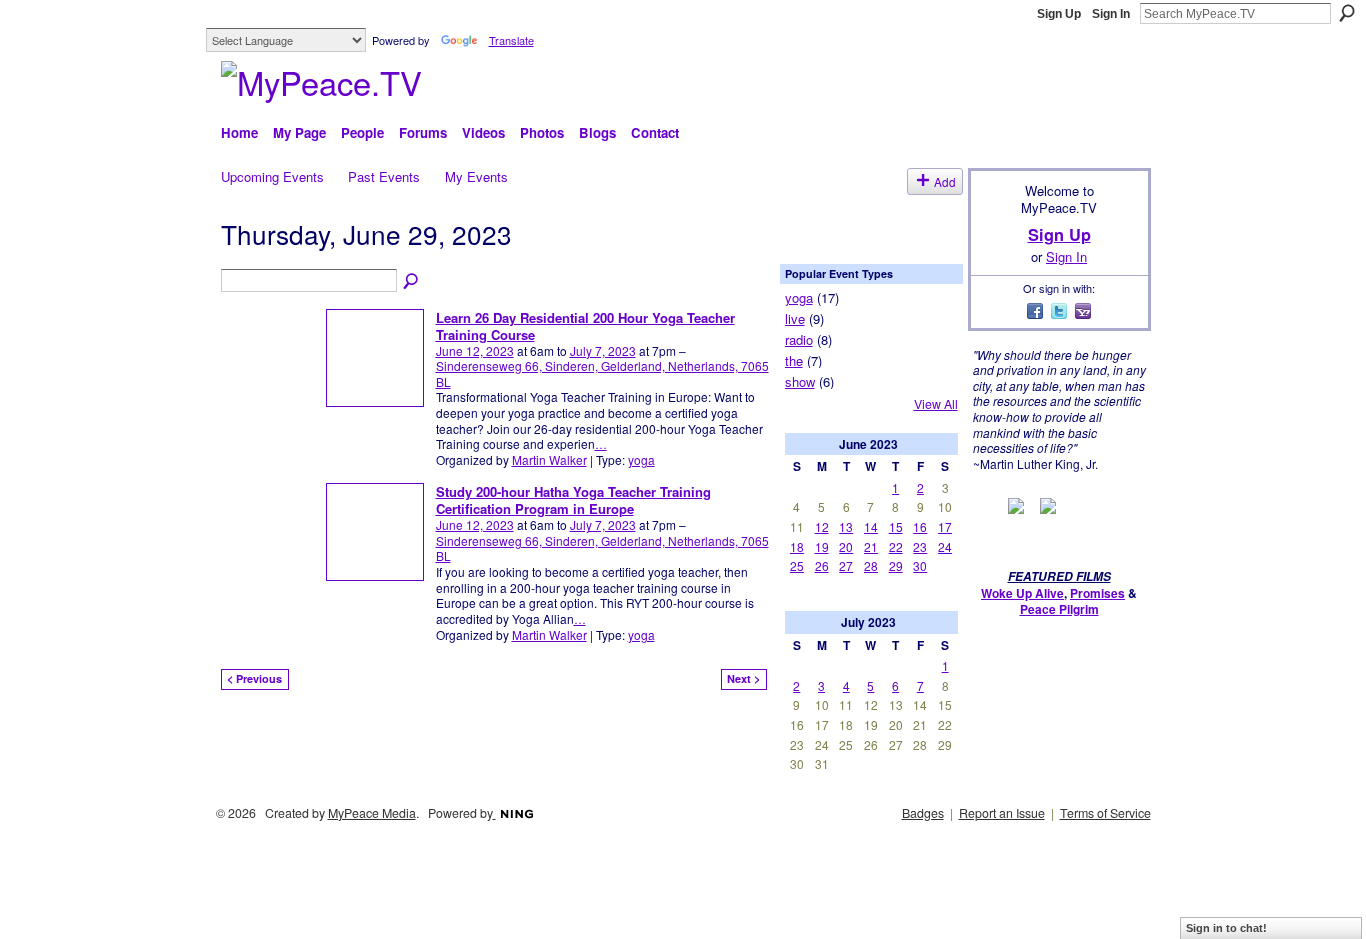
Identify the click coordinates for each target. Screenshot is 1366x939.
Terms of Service (1105, 813)
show (800, 381)
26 (822, 565)
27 (846, 565)
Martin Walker (549, 459)
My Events (476, 176)
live (795, 318)
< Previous (254, 678)
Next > (743, 678)
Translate (511, 40)
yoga (641, 459)
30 (920, 565)
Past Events (384, 176)
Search (1347, 13)
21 (871, 546)
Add (945, 181)
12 (822, 526)
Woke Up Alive (1022, 593)
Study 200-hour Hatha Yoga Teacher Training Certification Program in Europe (573, 500)
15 (896, 526)
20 (846, 546)
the (794, 360)
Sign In (1111, 14)
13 (846, 526)
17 (945, 526)
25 (797, 565)
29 (896, 565)
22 (896, 546)
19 (822, 546)
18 (797, 546)
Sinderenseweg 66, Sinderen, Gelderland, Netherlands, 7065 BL (602, 373)
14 (871, 526)
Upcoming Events (272, 176)
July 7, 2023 (603, 350)
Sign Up (1059, 14)
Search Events (412, 282)
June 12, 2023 (475, 350)
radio (799, 339)
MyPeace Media (372, 813)
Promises (1097, 593)
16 (920, 526)
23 (920, 546)
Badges (923, 813)
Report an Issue (1002, 813)
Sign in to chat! (1226, 928)
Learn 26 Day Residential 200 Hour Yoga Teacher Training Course (585, 326)
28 (871, 565)
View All (936, 404)
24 (945, 546)
